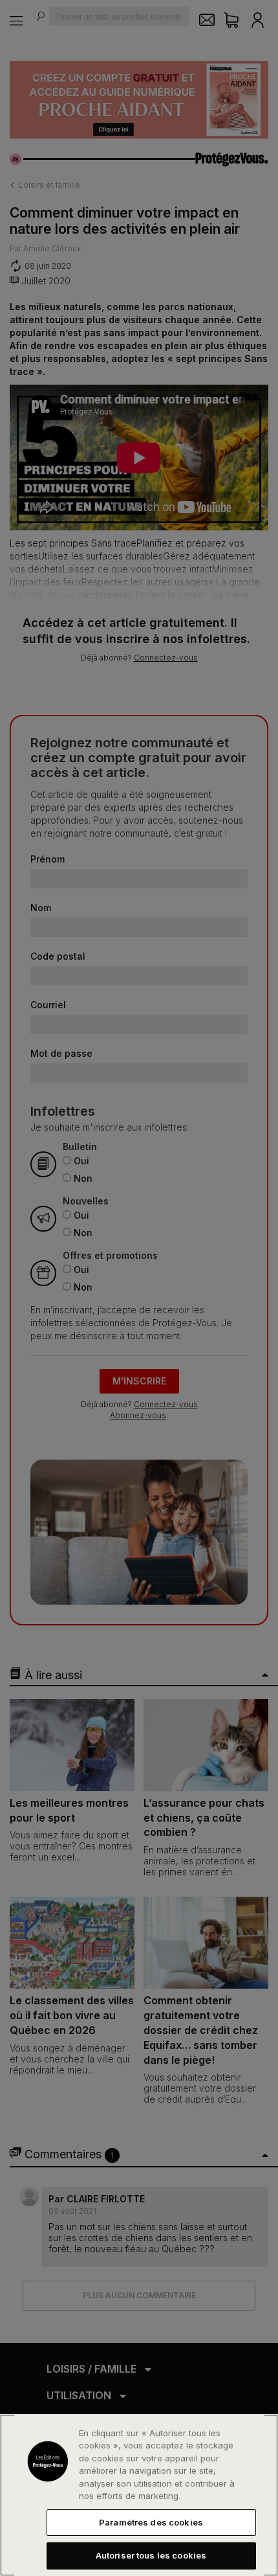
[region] (139, 2495)
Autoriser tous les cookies (151, 2555)
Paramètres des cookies (151, 2522)
